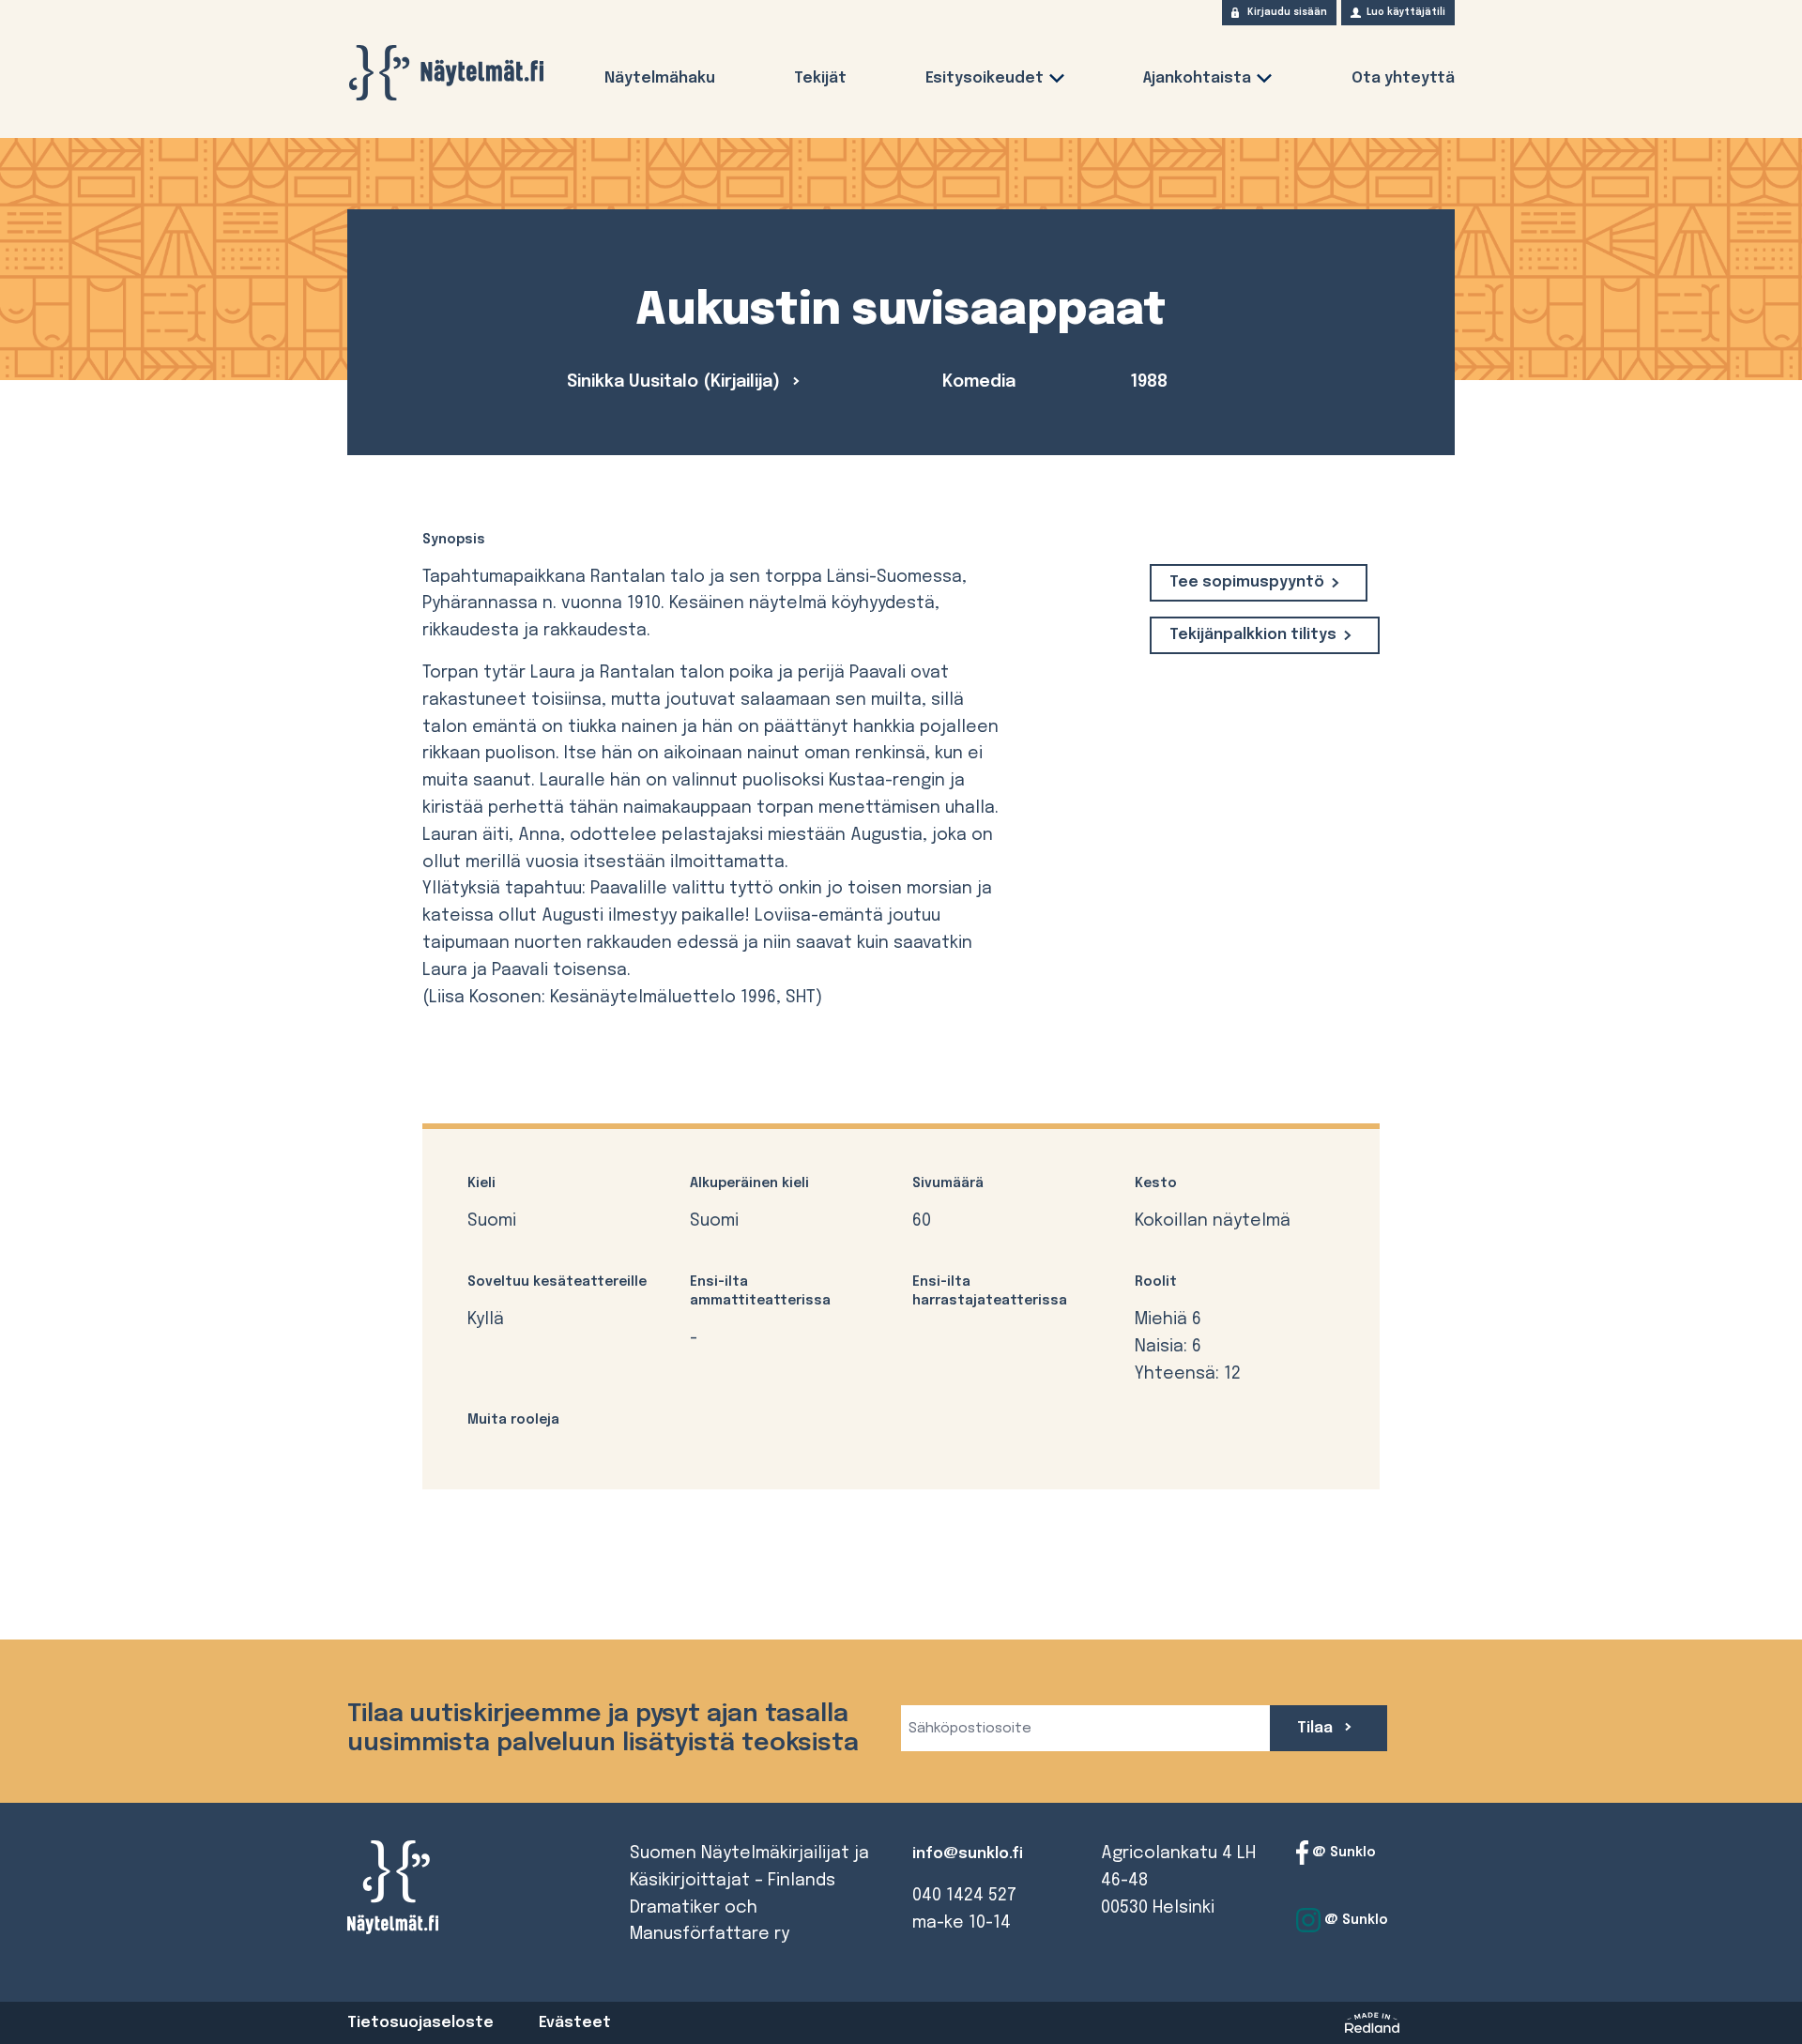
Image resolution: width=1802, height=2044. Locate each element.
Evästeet (575, 2023)
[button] (1057, 82)
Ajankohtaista (1197, 78)
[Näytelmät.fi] (446, 73)
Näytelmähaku (660, 78)
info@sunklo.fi (968, 1854)
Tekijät (820, 78)
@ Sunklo (1342, 1853)
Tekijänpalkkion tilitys (1253, 635)
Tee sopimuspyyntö (1247, 582)
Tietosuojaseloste (420, 2023)
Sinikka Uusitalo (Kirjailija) (676, 382)
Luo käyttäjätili (1406, 12)
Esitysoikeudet (985, 78)
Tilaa (1317, 1728)
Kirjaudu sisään (1287, 12)
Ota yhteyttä (1403, 78)
